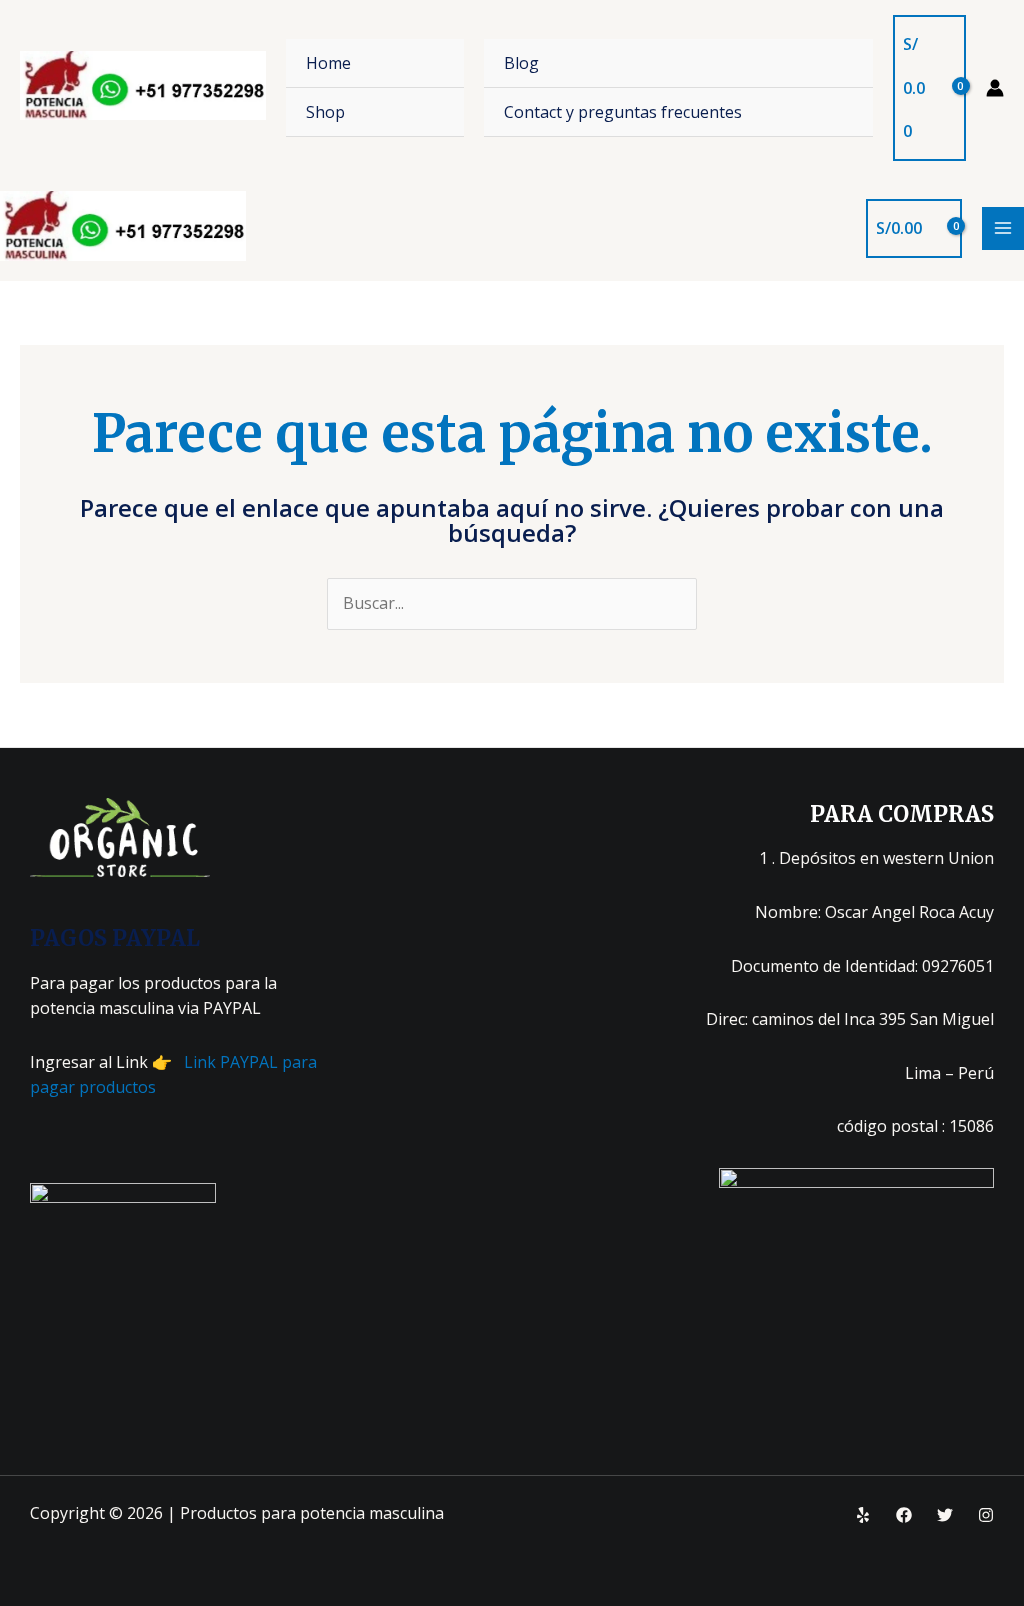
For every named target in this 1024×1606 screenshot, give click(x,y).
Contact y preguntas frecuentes (623, 112)
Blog (521, 63)
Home (328, 63)
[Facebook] (904, 1515)
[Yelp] (863, 1515)
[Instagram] (986, 1515)
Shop (325, 112)
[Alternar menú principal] (1003, 228)
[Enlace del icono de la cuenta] (995, 88)
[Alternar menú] (832, 62)
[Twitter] (945, 1515)
